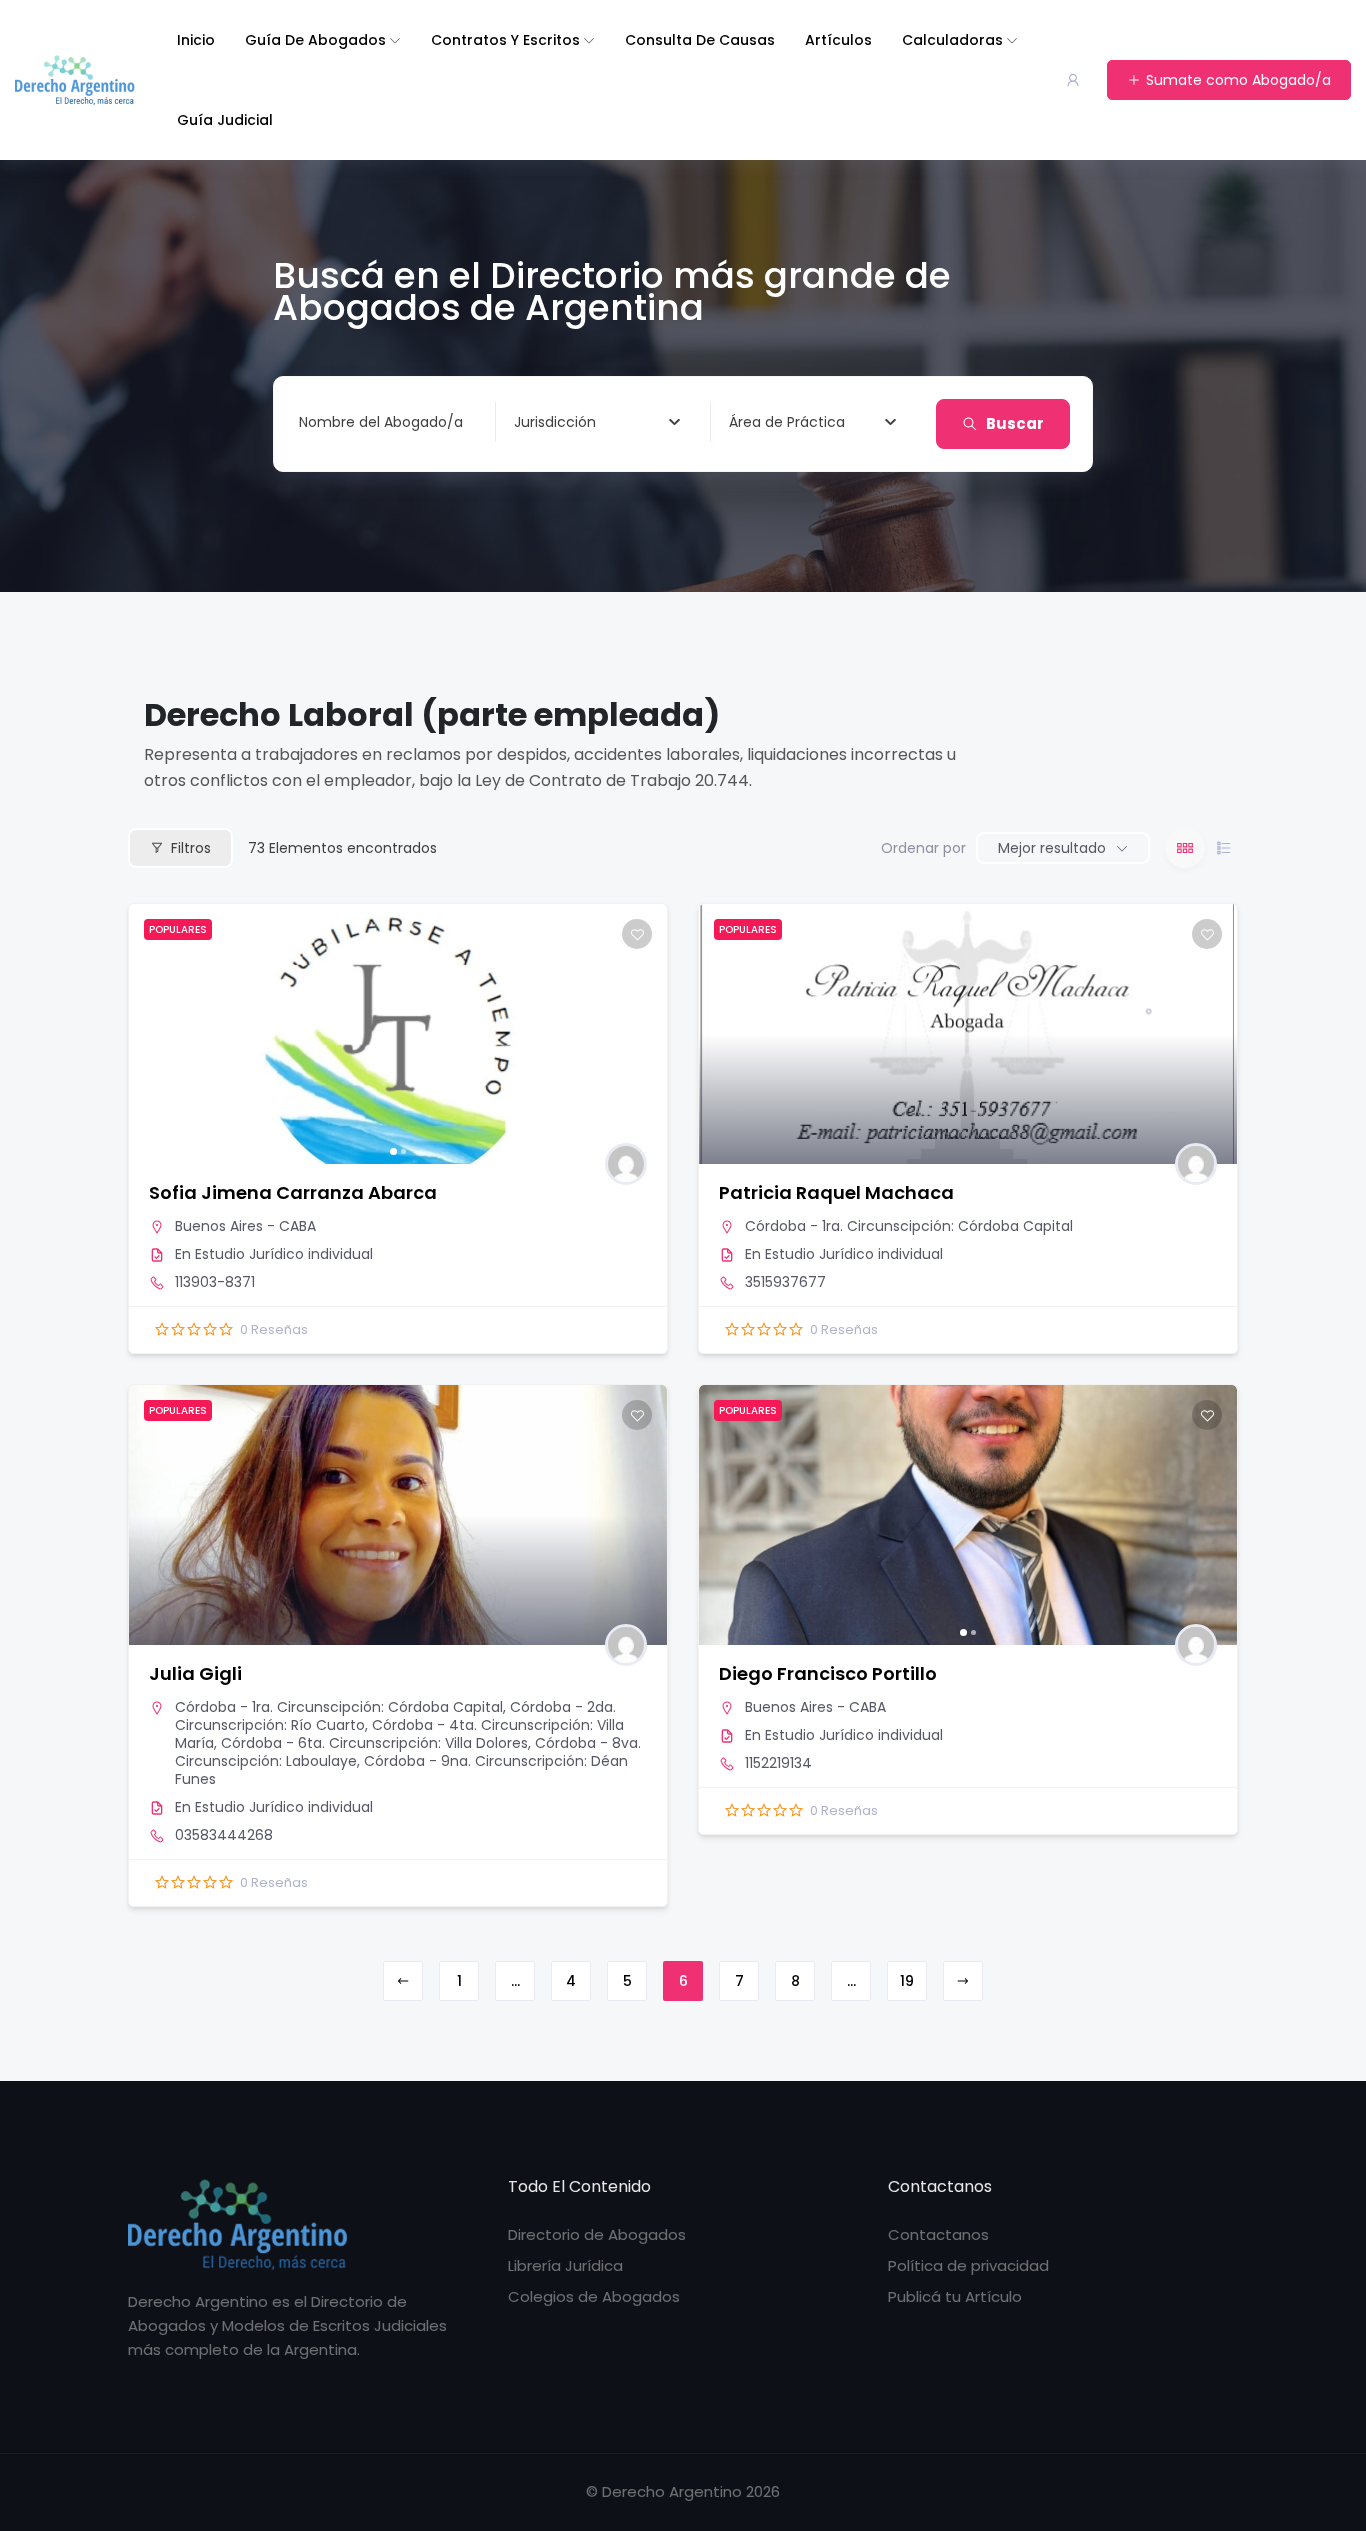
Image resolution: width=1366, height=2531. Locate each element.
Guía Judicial (225, 120)
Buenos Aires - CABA (245, 1226)
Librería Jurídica (565, 2265)
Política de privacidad (968, 2265)
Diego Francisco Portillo (828, 1673)
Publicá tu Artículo (955, 2296)
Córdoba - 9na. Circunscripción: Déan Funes (401, 1770)
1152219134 (778, 1763)
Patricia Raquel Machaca (836, 1192)
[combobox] (597, 422)
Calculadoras (952, 40)
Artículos (838, 40)
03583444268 (224, 1835)
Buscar (1015, 423)
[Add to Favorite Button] (637, 934)
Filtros (191, 848)
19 (907, 1981)
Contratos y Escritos (505, 40)
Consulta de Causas (700, 40)
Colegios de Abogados (594, 2296)
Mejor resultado (1052, 848)
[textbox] (555, 422)
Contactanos (938, 2234)
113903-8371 (215, 1282)
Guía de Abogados (315, 40)
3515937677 (785, 1282)
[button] (154, 1034)
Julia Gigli (195, 1673)
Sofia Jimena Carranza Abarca (293, 1192)
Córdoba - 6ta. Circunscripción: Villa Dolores (374, 1743)
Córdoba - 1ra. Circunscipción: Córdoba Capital (909, 1226)
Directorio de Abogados (597, 2234)
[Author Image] (626, 1164)
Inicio (196, 40)
